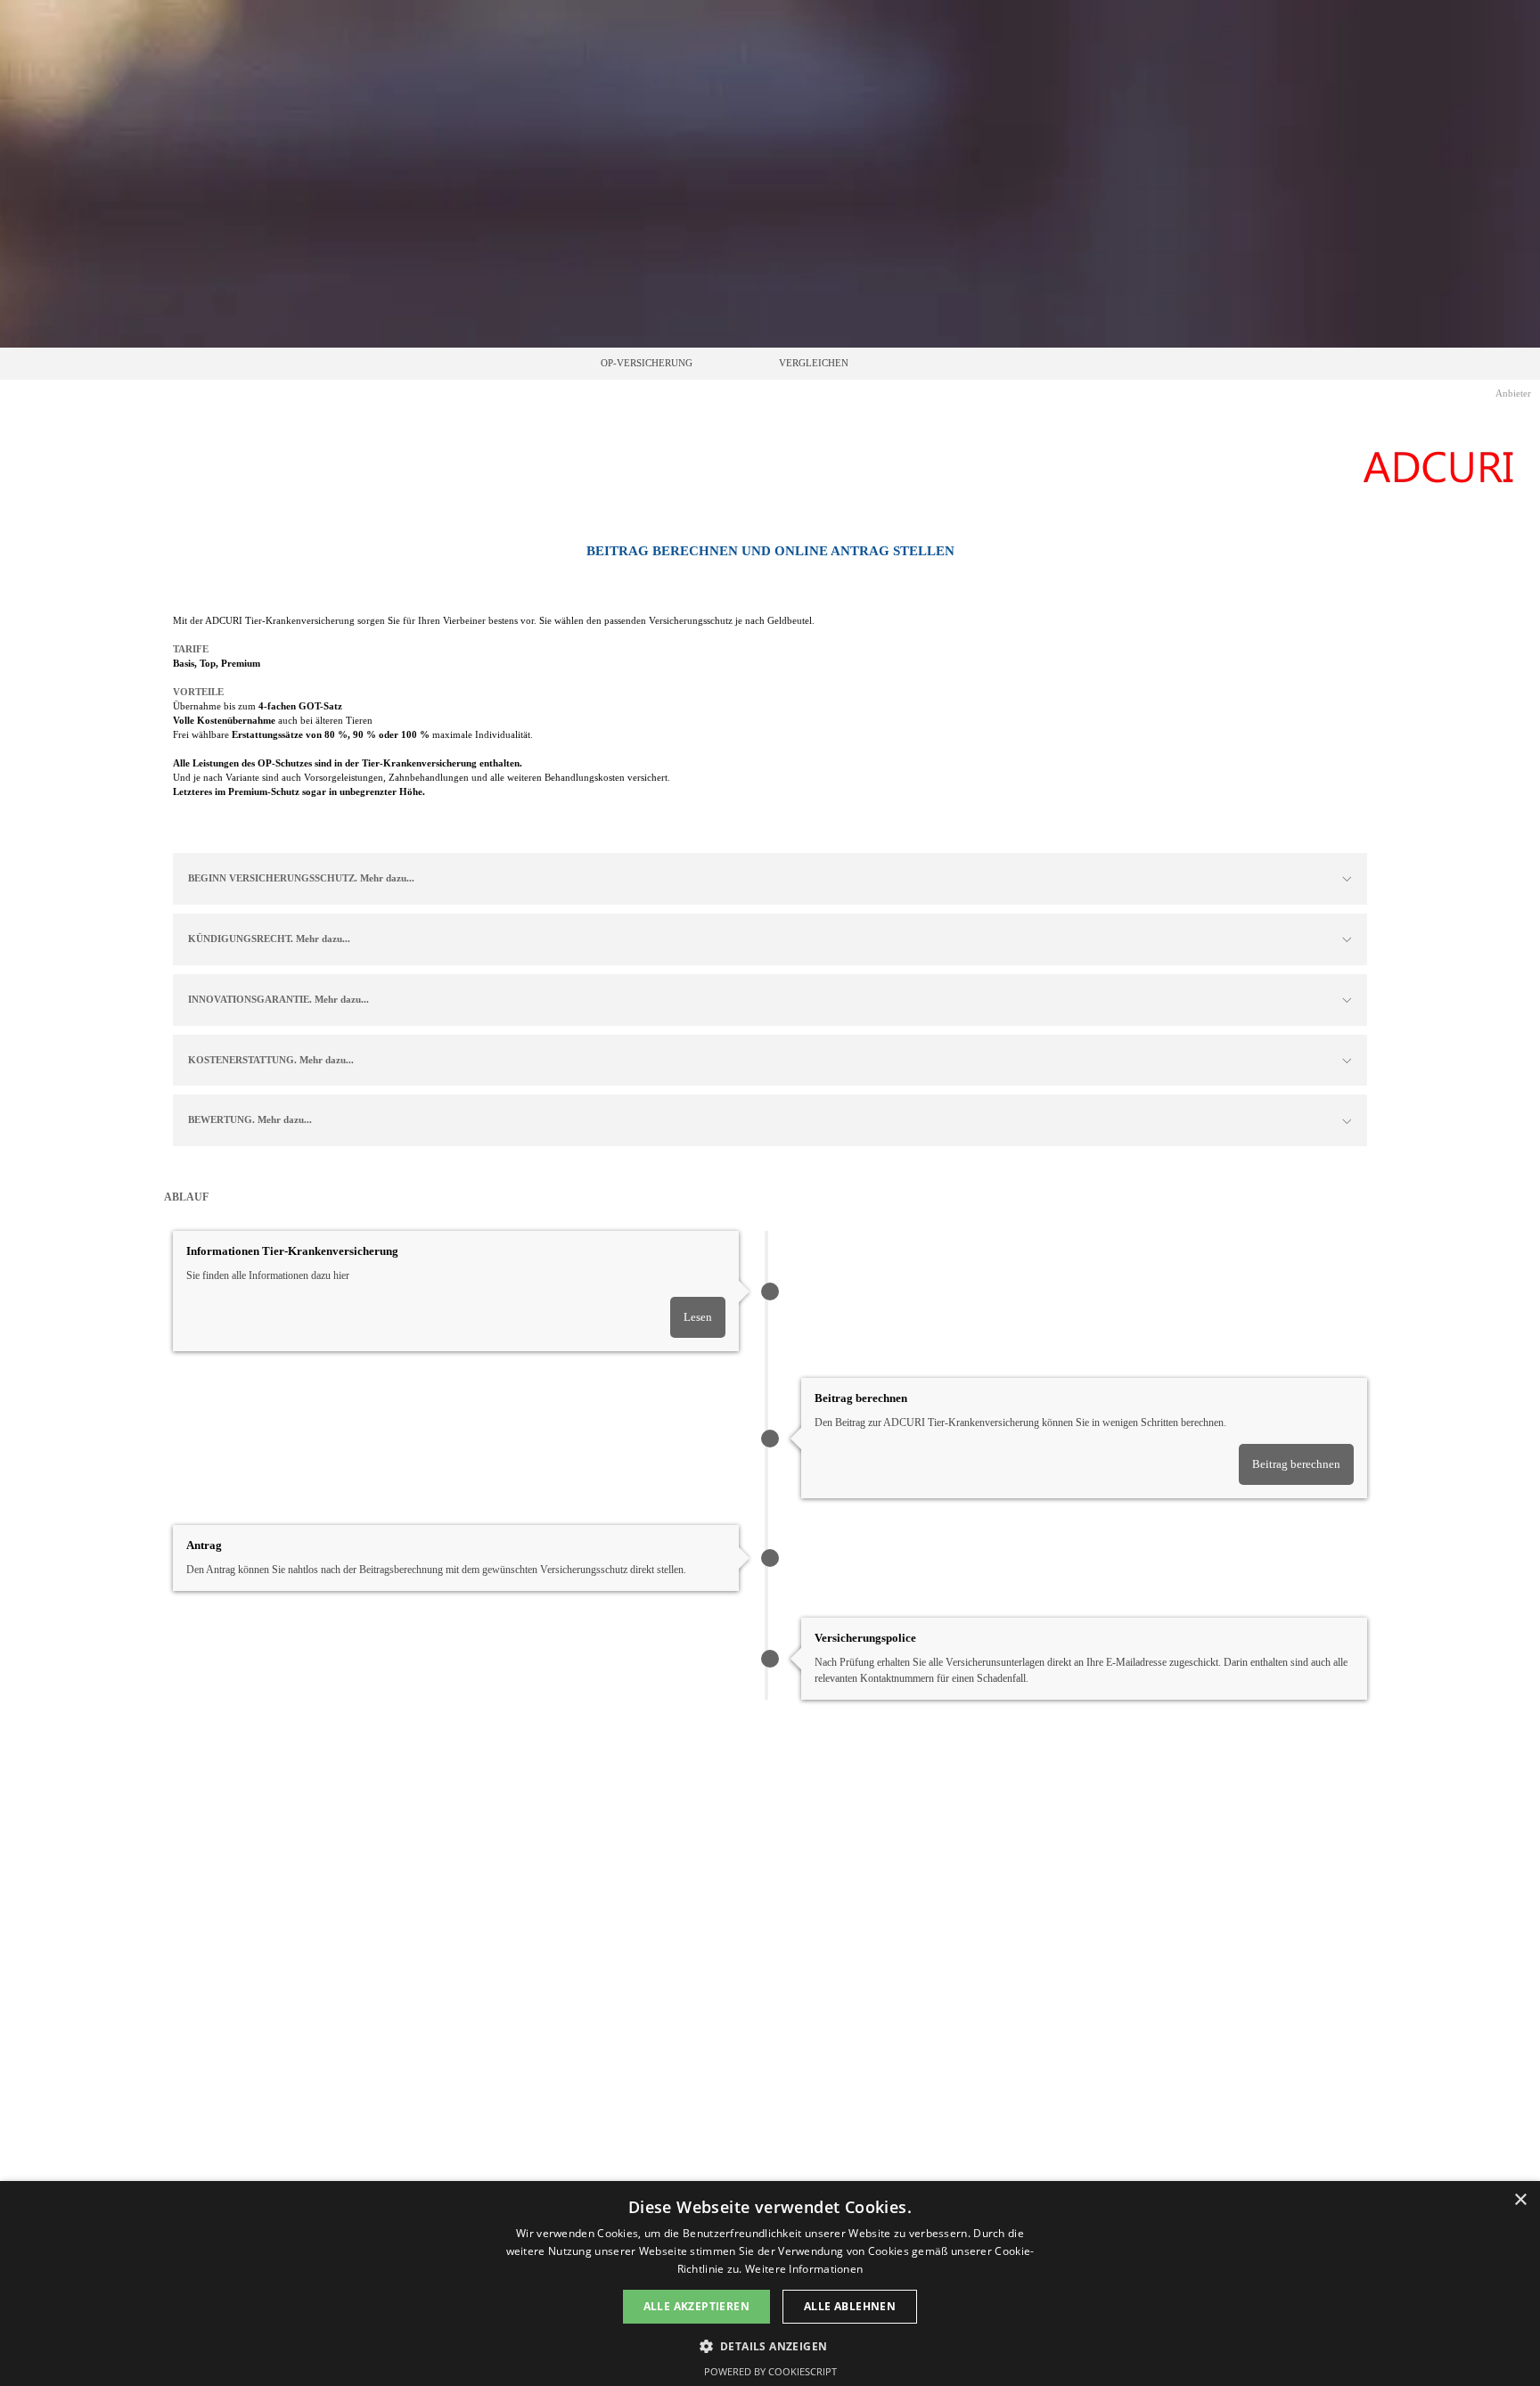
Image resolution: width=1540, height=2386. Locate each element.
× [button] (1520, 2200)
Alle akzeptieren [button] (696, 2306)
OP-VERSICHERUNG (647, 363)
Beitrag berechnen (1296, 1464)
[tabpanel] (770, 551)
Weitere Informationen (804, 2269)
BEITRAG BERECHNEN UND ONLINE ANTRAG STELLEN (770, 551)
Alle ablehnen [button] (850, 2306)
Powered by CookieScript (770, 2371)
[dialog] (770, 2284)
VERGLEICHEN (814, 363)
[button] (770, 2345)
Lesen (698, 1317)
